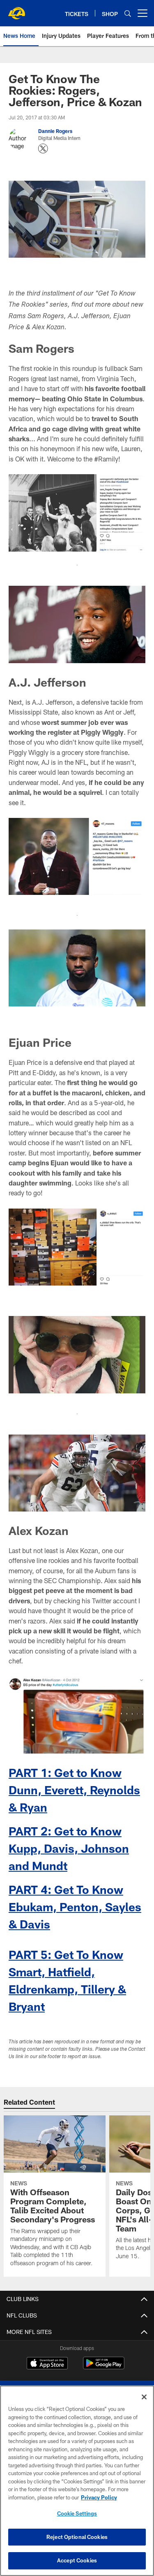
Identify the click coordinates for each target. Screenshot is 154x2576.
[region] (77, 2481)
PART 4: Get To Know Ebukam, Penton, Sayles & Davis (75, 1907)
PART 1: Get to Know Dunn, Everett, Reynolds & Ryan (74, 1790)
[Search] (128, 13)
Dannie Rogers (55, 131)
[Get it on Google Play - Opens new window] (104, 2367)
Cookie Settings (77, 2513)
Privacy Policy (99, 2497)
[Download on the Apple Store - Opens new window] (47, 2364)
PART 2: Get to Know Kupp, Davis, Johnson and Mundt (69, 1848)
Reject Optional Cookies (77, 2537)
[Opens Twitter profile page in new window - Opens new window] (43, 149)
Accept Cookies (77, 2560)
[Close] (144, 2397)
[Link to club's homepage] (16, 10)
